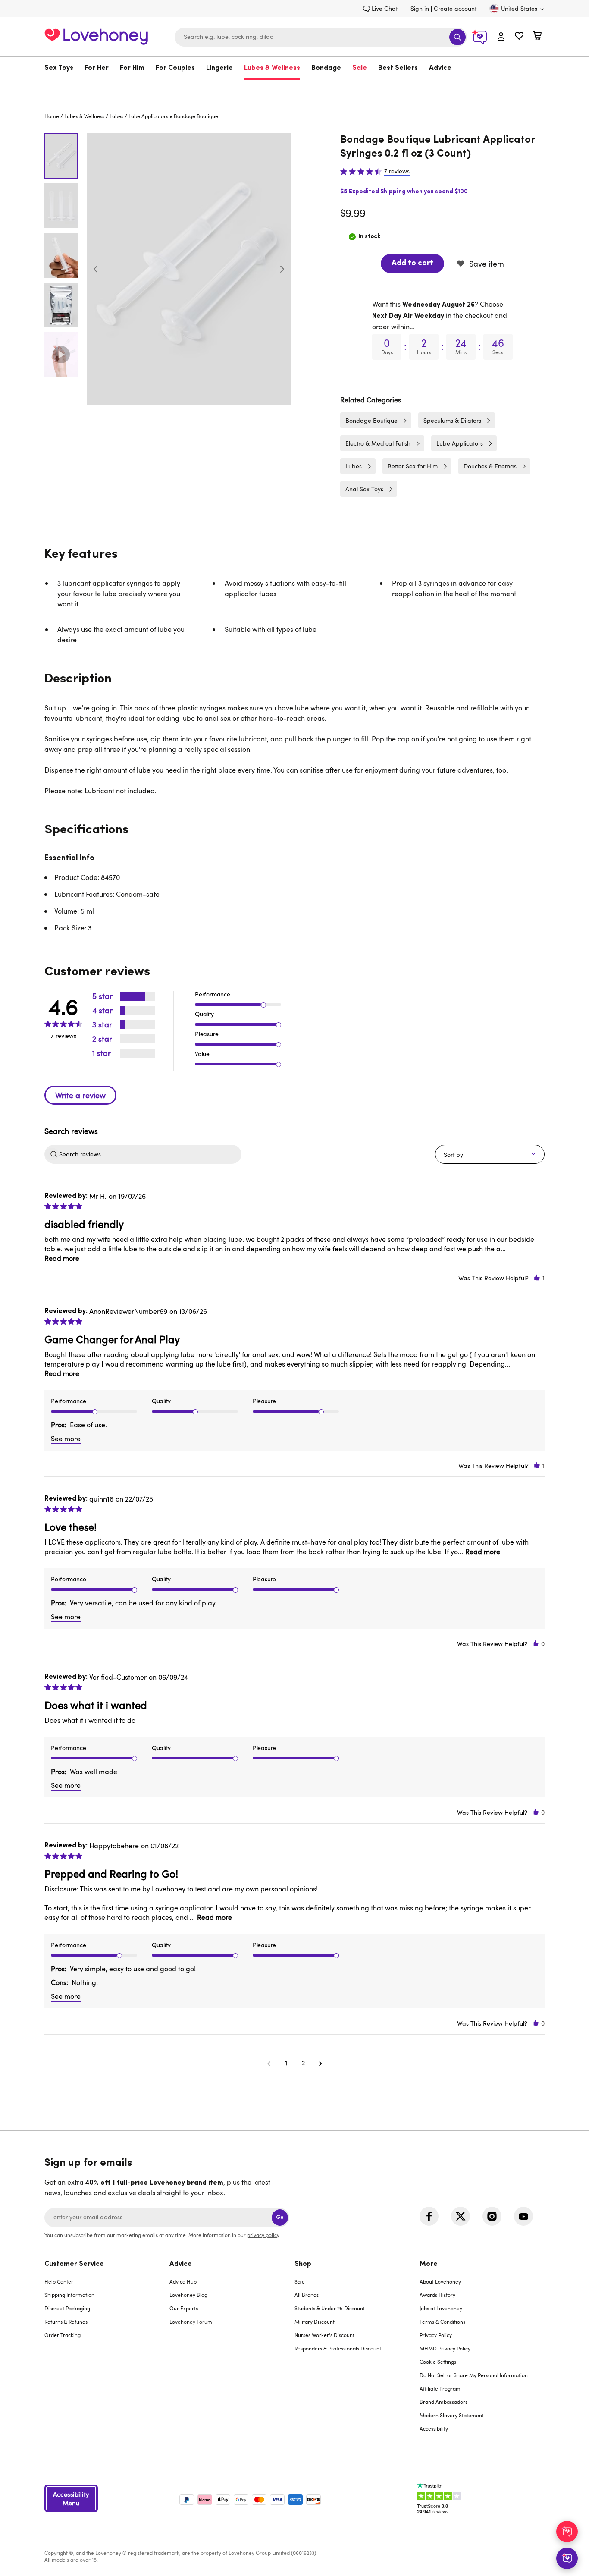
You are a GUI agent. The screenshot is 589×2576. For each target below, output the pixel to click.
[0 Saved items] (519, 37)
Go (280, 2217)
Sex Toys (59, 68)
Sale (360, 68)
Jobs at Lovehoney (441, 2308)
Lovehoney (295, 89)
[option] (189, 269)
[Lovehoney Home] (96, 36)
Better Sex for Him (413, 466)
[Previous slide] (96, 269)
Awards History (437, 2295)
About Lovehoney (440, 2281)
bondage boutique (196, 116)
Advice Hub (183, 2281)
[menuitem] (62, 68)
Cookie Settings (438, 2362)
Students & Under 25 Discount (330, 2308)
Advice (440, 68)
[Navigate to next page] (320, 2063)
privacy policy (263, 2235)
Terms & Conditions (442, 2322)
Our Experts (184, 2308)
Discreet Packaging (67, 2308)
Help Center (59, 2281)
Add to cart (412, 264)
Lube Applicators (148, 116)
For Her (97, 68)
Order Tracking (63, 2335)
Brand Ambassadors (443, 2402)
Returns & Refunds (66, 2322)
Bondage (326, 68)
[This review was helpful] (537, 1278)
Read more (62, 1258)
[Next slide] (282, 269)
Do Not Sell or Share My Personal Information (474, 2375)
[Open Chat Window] (567, 2558)
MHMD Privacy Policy (445, 2348)
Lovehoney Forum (191, 2322)
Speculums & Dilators (452, 420)
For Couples (175, 68)
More (429, 2264)
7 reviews (397, 171)
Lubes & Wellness (272, 68)
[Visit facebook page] (429, 2216)
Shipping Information (69, 2295)
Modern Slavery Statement (452, 2415)
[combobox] (321, 37)
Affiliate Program (440, 2388)
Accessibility (434, 2428)
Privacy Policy (436, 2335)
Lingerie (219, 68)
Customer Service (74, 2264)
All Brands (307, 2295)
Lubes (116, 116)
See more (66, 1439)
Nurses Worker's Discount (324, 2335)
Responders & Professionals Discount (338, 2348)
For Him (132, 68)
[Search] (457, 37)
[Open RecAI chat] (567, 2532)
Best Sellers (398, 68)
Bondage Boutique (371, 420)
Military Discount (315, 2322)
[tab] (107, 2352)
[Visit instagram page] (492, 2216)
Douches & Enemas (490, 466)
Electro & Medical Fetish (378, 443)
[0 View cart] (537, 37)
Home (52, 116)
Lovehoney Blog (188, 2295)
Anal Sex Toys (364, 489)
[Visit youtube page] (523, 2216)
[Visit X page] (461, 2216)
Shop (303, 2264)
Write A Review (80, 1095)
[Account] (501, 37)
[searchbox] (149, 1154)
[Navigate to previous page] (269, 2063)
